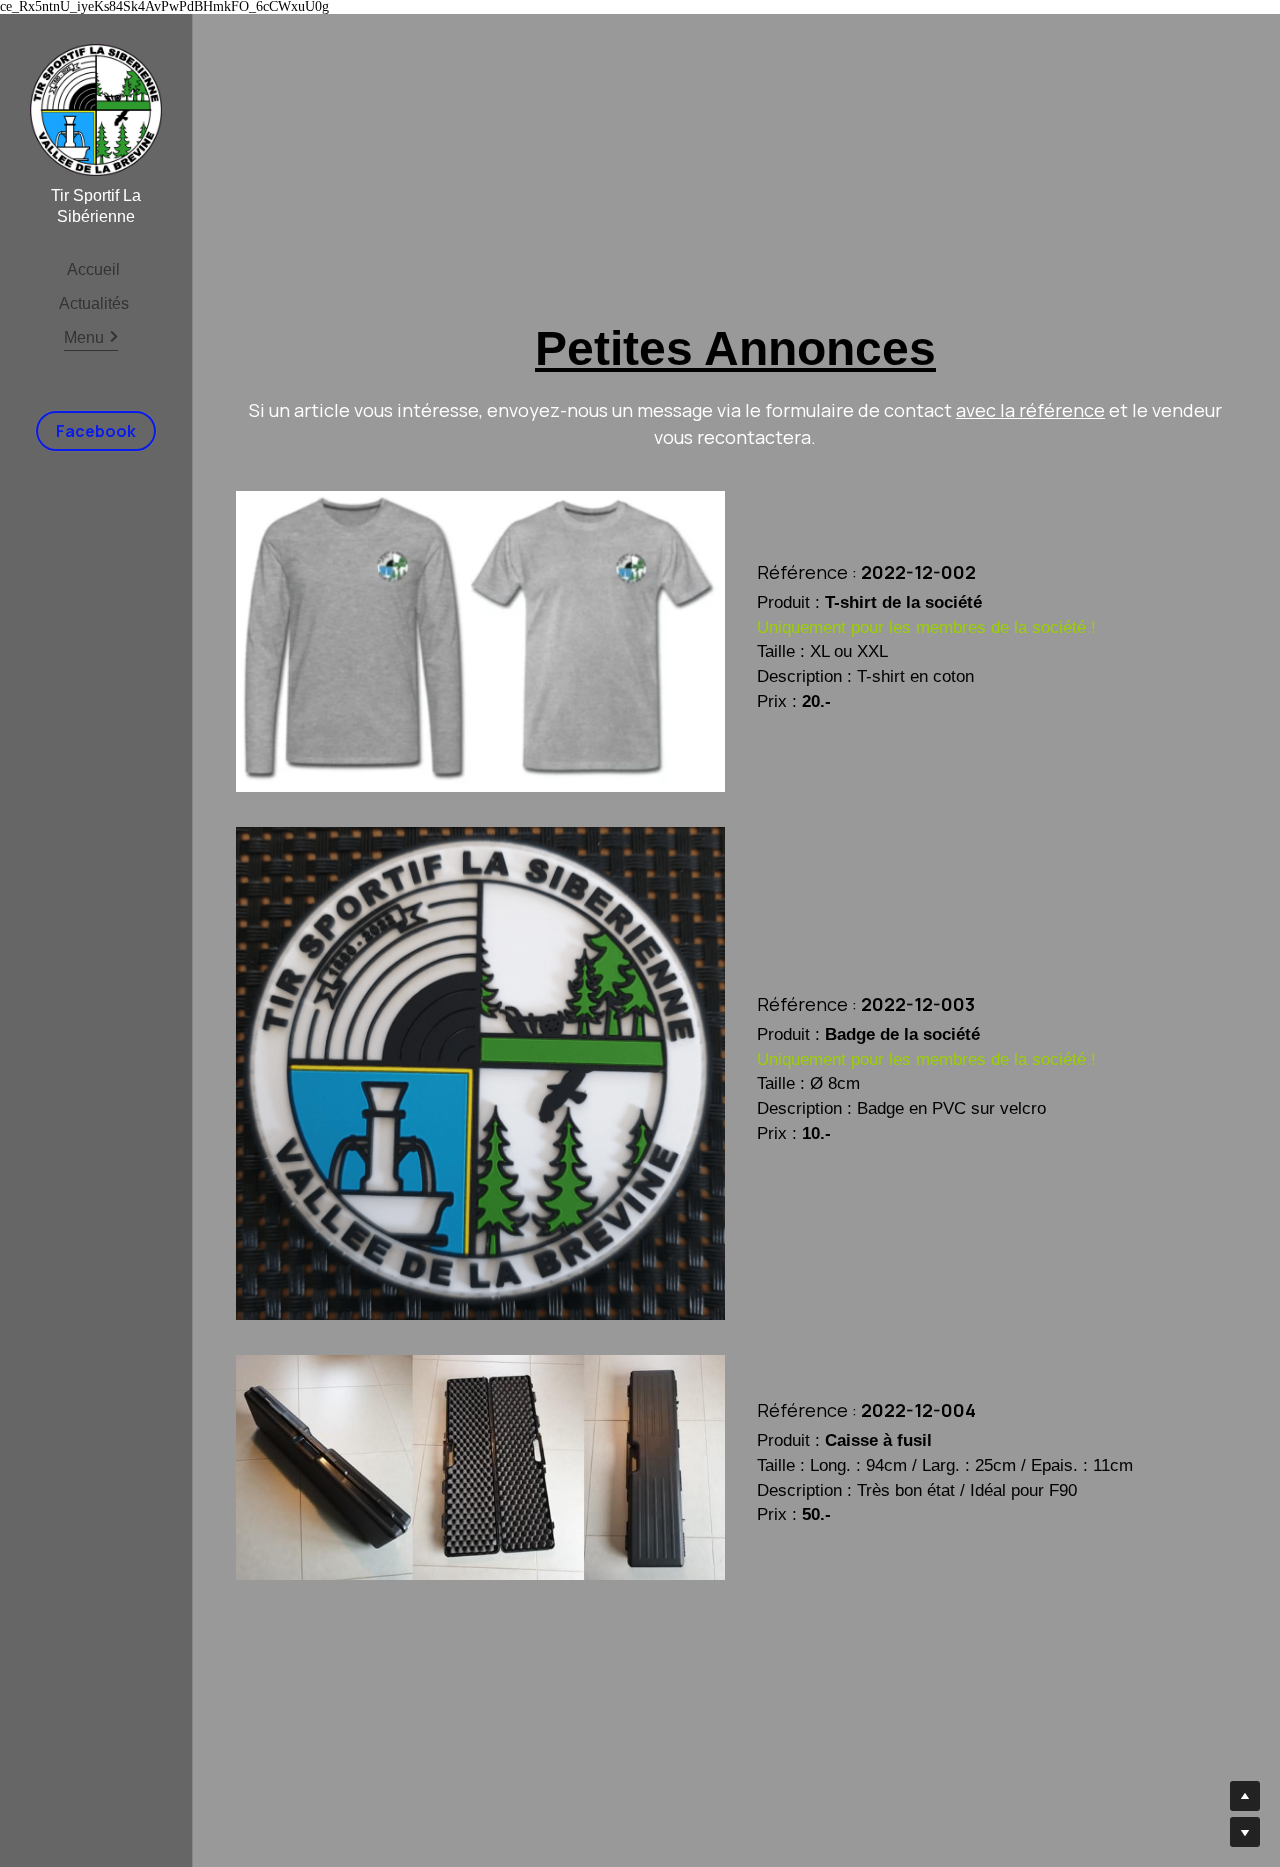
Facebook (96, 431)
